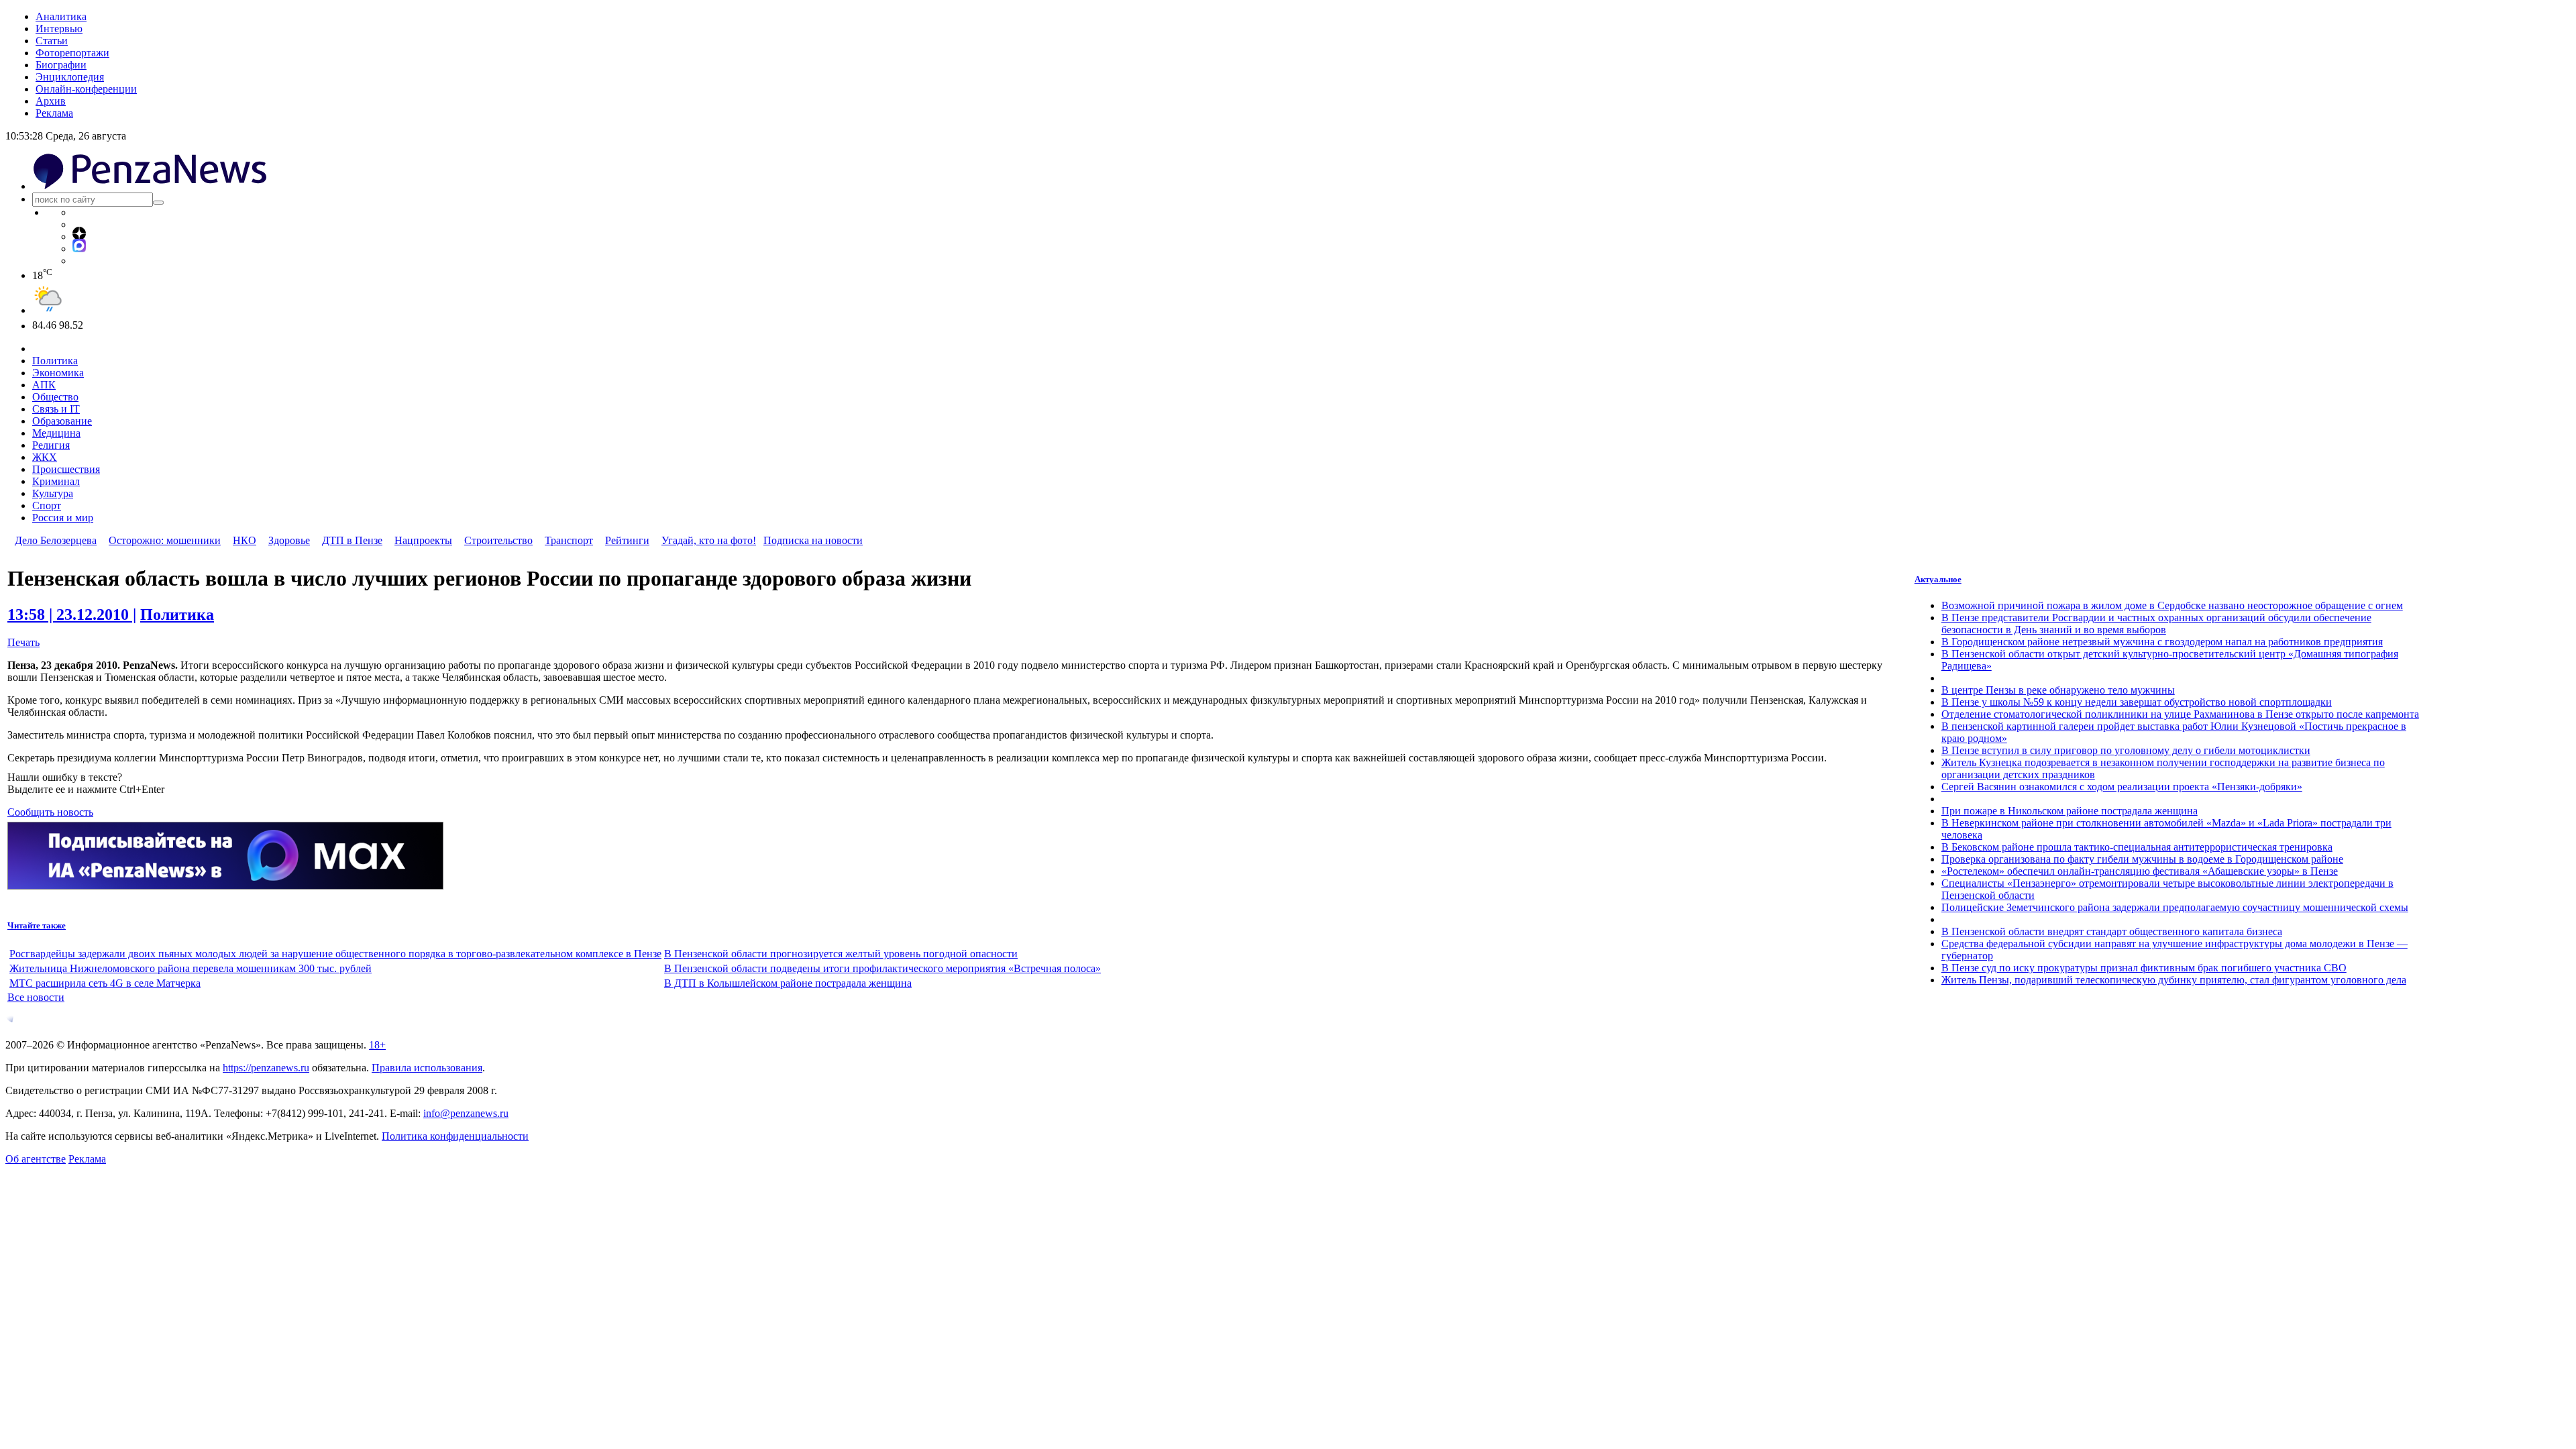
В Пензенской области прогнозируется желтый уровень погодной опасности (841, 954)
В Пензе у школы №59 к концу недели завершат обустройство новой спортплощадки (2137, 702)
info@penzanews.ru (466, 1113)
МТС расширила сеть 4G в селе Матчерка (105, 983)
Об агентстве (36, 1159)
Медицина (56, 433)
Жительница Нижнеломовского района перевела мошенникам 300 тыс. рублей (191, 968)
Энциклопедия (70, 77)
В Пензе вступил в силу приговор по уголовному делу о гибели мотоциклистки (2126, 750)
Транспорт (569, 540)
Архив (51, 101)
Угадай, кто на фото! (709, 540)
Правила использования (427, 1068)
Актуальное (1938, 579)
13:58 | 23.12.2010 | (72, 614)
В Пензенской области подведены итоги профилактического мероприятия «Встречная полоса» (882, 968)
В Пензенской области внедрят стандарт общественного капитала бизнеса (2112, 931)
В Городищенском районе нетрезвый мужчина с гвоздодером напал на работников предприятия (2162, 642)
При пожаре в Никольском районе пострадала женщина (2070, 811)
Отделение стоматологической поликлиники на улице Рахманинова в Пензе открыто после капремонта (2180, 714)
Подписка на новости (813, 540)
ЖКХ (45, 457)
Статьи (52, 41)
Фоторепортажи (72, 53)
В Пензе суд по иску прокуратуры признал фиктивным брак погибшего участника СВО (2144, 968)
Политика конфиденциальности (455, 1136)
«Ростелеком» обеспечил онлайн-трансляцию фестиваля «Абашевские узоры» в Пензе (2140, 871)
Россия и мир (63, 518)
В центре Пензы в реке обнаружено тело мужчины (2058, 690)
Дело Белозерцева (56, 540)
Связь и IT (56, 409)
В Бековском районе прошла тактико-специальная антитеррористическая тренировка (2137, 847)
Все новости (36, 997)
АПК (44, 385)
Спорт (47, 505)
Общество (55, 397)
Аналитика (61, 16)
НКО (245, 540)
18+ (377, 1045)
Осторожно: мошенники (165, 540)
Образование (62, 421)
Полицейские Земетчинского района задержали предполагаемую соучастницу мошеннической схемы (2175, 907)
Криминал (56, 481)
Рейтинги (627, 540)
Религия (51, 445)
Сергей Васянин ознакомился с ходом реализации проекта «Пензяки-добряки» (2122, 787)
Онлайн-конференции (86, 89)
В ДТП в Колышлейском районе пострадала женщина (788, 983)
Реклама (54, 113)
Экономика (58, 373)
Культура (53, 493)
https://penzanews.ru (266, 1068)
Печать (23, 642)
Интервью (59, 29)
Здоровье (289, 540)
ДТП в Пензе (352, 540)
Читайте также (37, 925)
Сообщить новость (50, 812)
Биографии (61, 65)
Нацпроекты (423, 540)
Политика (55, 361)
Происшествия (66, 469)
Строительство (498, 540)
